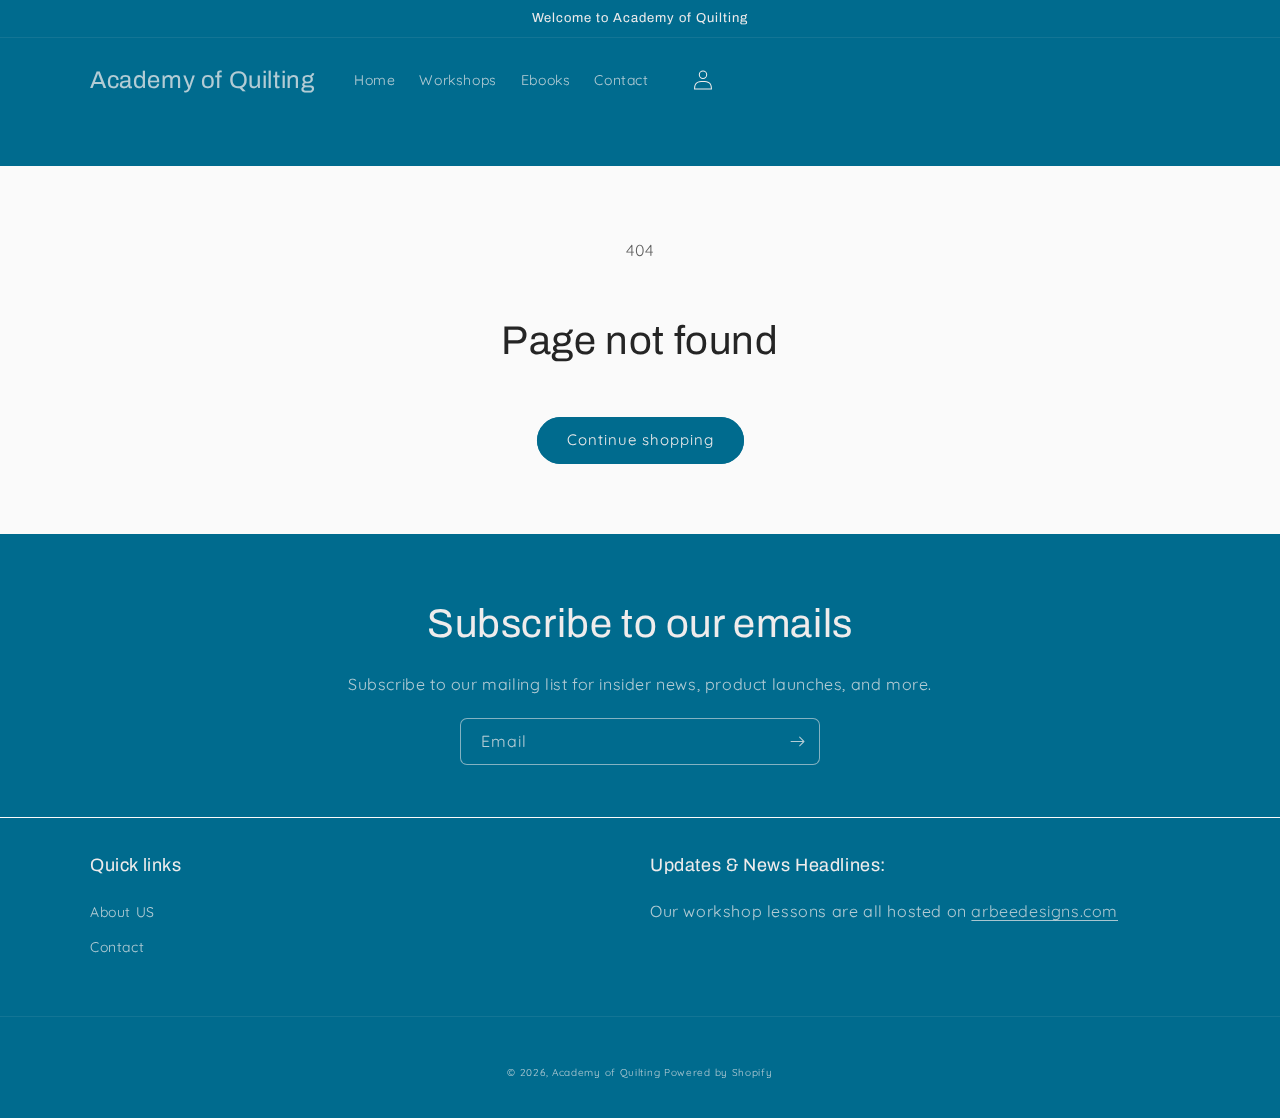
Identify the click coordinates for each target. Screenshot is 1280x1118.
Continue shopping (640, 439)
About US (122, 912)
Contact (117, 947)
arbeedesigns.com (1044, 911)
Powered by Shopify (718, 1072)
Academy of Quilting (606, 1072)
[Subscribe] (797, 741)
